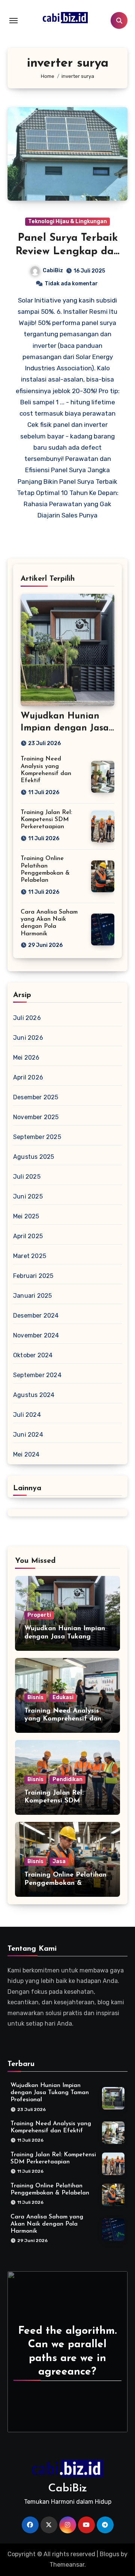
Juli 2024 (27, 1415)
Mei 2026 (26, 1058)
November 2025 (36, 1117)
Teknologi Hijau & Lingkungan (67, 221)
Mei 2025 (26, 1216)
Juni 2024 (28, 1435)
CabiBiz (53, 271)
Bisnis (35, 1697)
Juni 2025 (28, 1196)
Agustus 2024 (34, 1395)
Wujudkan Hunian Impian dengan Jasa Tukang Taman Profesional (65, 1637)
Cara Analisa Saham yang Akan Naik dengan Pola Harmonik (47, 2224)
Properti (39, 1615)
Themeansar (67, 2565)
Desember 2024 (36, 1316)
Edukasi (63, 1697)
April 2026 (28, 1077)
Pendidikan (67, 1779)
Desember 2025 (36, 1097)
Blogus (109, 2554)
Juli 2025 (27, 1177)
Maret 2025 (30, 1256)
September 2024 (37, 1375)
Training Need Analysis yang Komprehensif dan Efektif (63, 1719)
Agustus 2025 (34, 1157)
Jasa (59, 1861)
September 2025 (37, 1137)
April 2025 (28, 1236)
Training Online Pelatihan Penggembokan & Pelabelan (65, 1883)
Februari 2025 (33, 1276)
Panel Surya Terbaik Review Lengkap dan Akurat (68, 252)
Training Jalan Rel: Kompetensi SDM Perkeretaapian (46, 820)
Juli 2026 (27, 1018)
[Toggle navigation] (13, 21)
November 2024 (36, 1335)
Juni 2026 (28, 1038)
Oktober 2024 (33, 1355)
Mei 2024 (26, 1454)
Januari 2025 (32, 1296)
